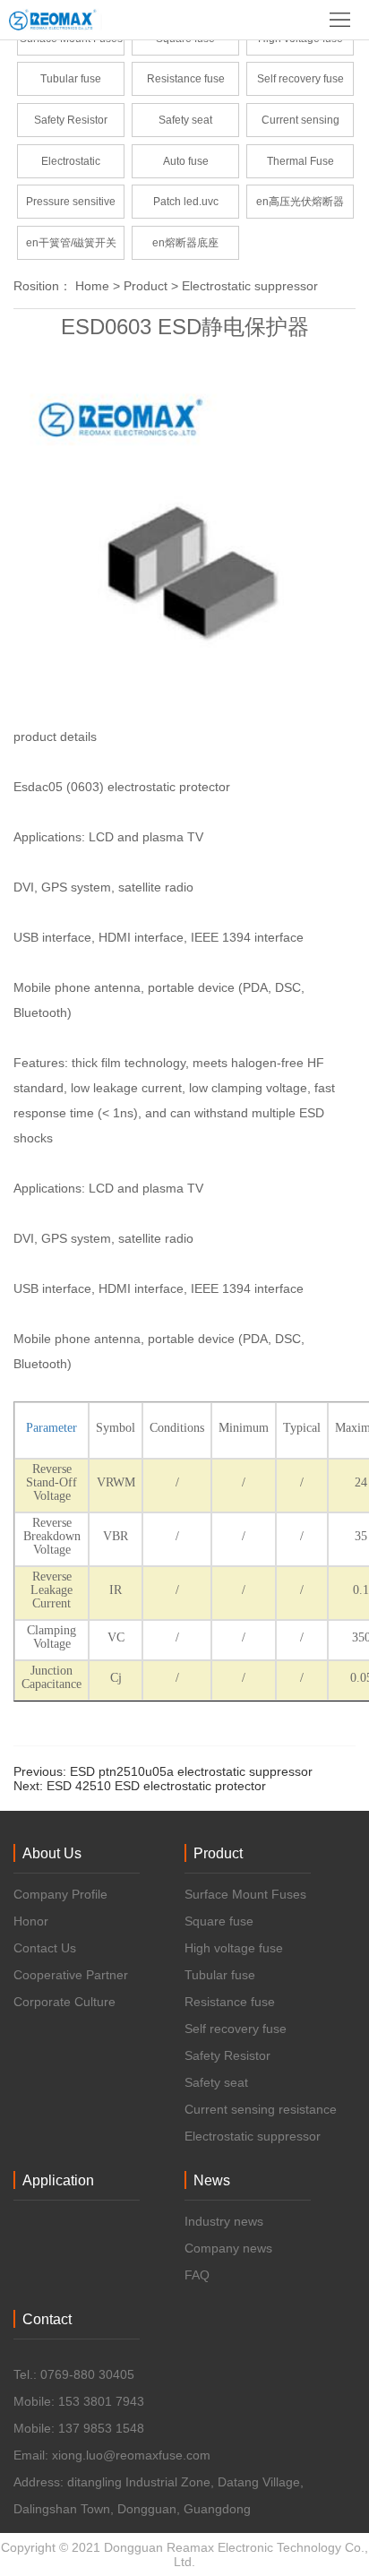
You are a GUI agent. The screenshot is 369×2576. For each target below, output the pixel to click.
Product (146, 286)
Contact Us (45, 1948)
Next (140, 1786)
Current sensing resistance (300, 125)
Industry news (224, 2221)
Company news (228, 2248)
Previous (163, 1771)
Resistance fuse (186, 79)
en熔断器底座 (185, 243)
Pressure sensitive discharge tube (71, 207)
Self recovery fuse (300, 79)
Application (58, 2180)
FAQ (197, 2275)
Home (92, 286)
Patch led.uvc (186, 202)
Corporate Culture (64, 2002)
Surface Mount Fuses (245, 1894)
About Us (52, 1853)
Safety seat (185, 120)
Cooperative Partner (71, 1975)
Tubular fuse (71, 79)
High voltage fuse (234, 1948)
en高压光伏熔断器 (300, 202)
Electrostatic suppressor (71, 167)
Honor (31, 1921)
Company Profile (60, 1894)
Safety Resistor (71, 120)
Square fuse (219, 1921)
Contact (47, 2319)
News (212, 2180)
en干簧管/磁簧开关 (71, 243)
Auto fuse (186, 161)
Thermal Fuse (300, 161)
